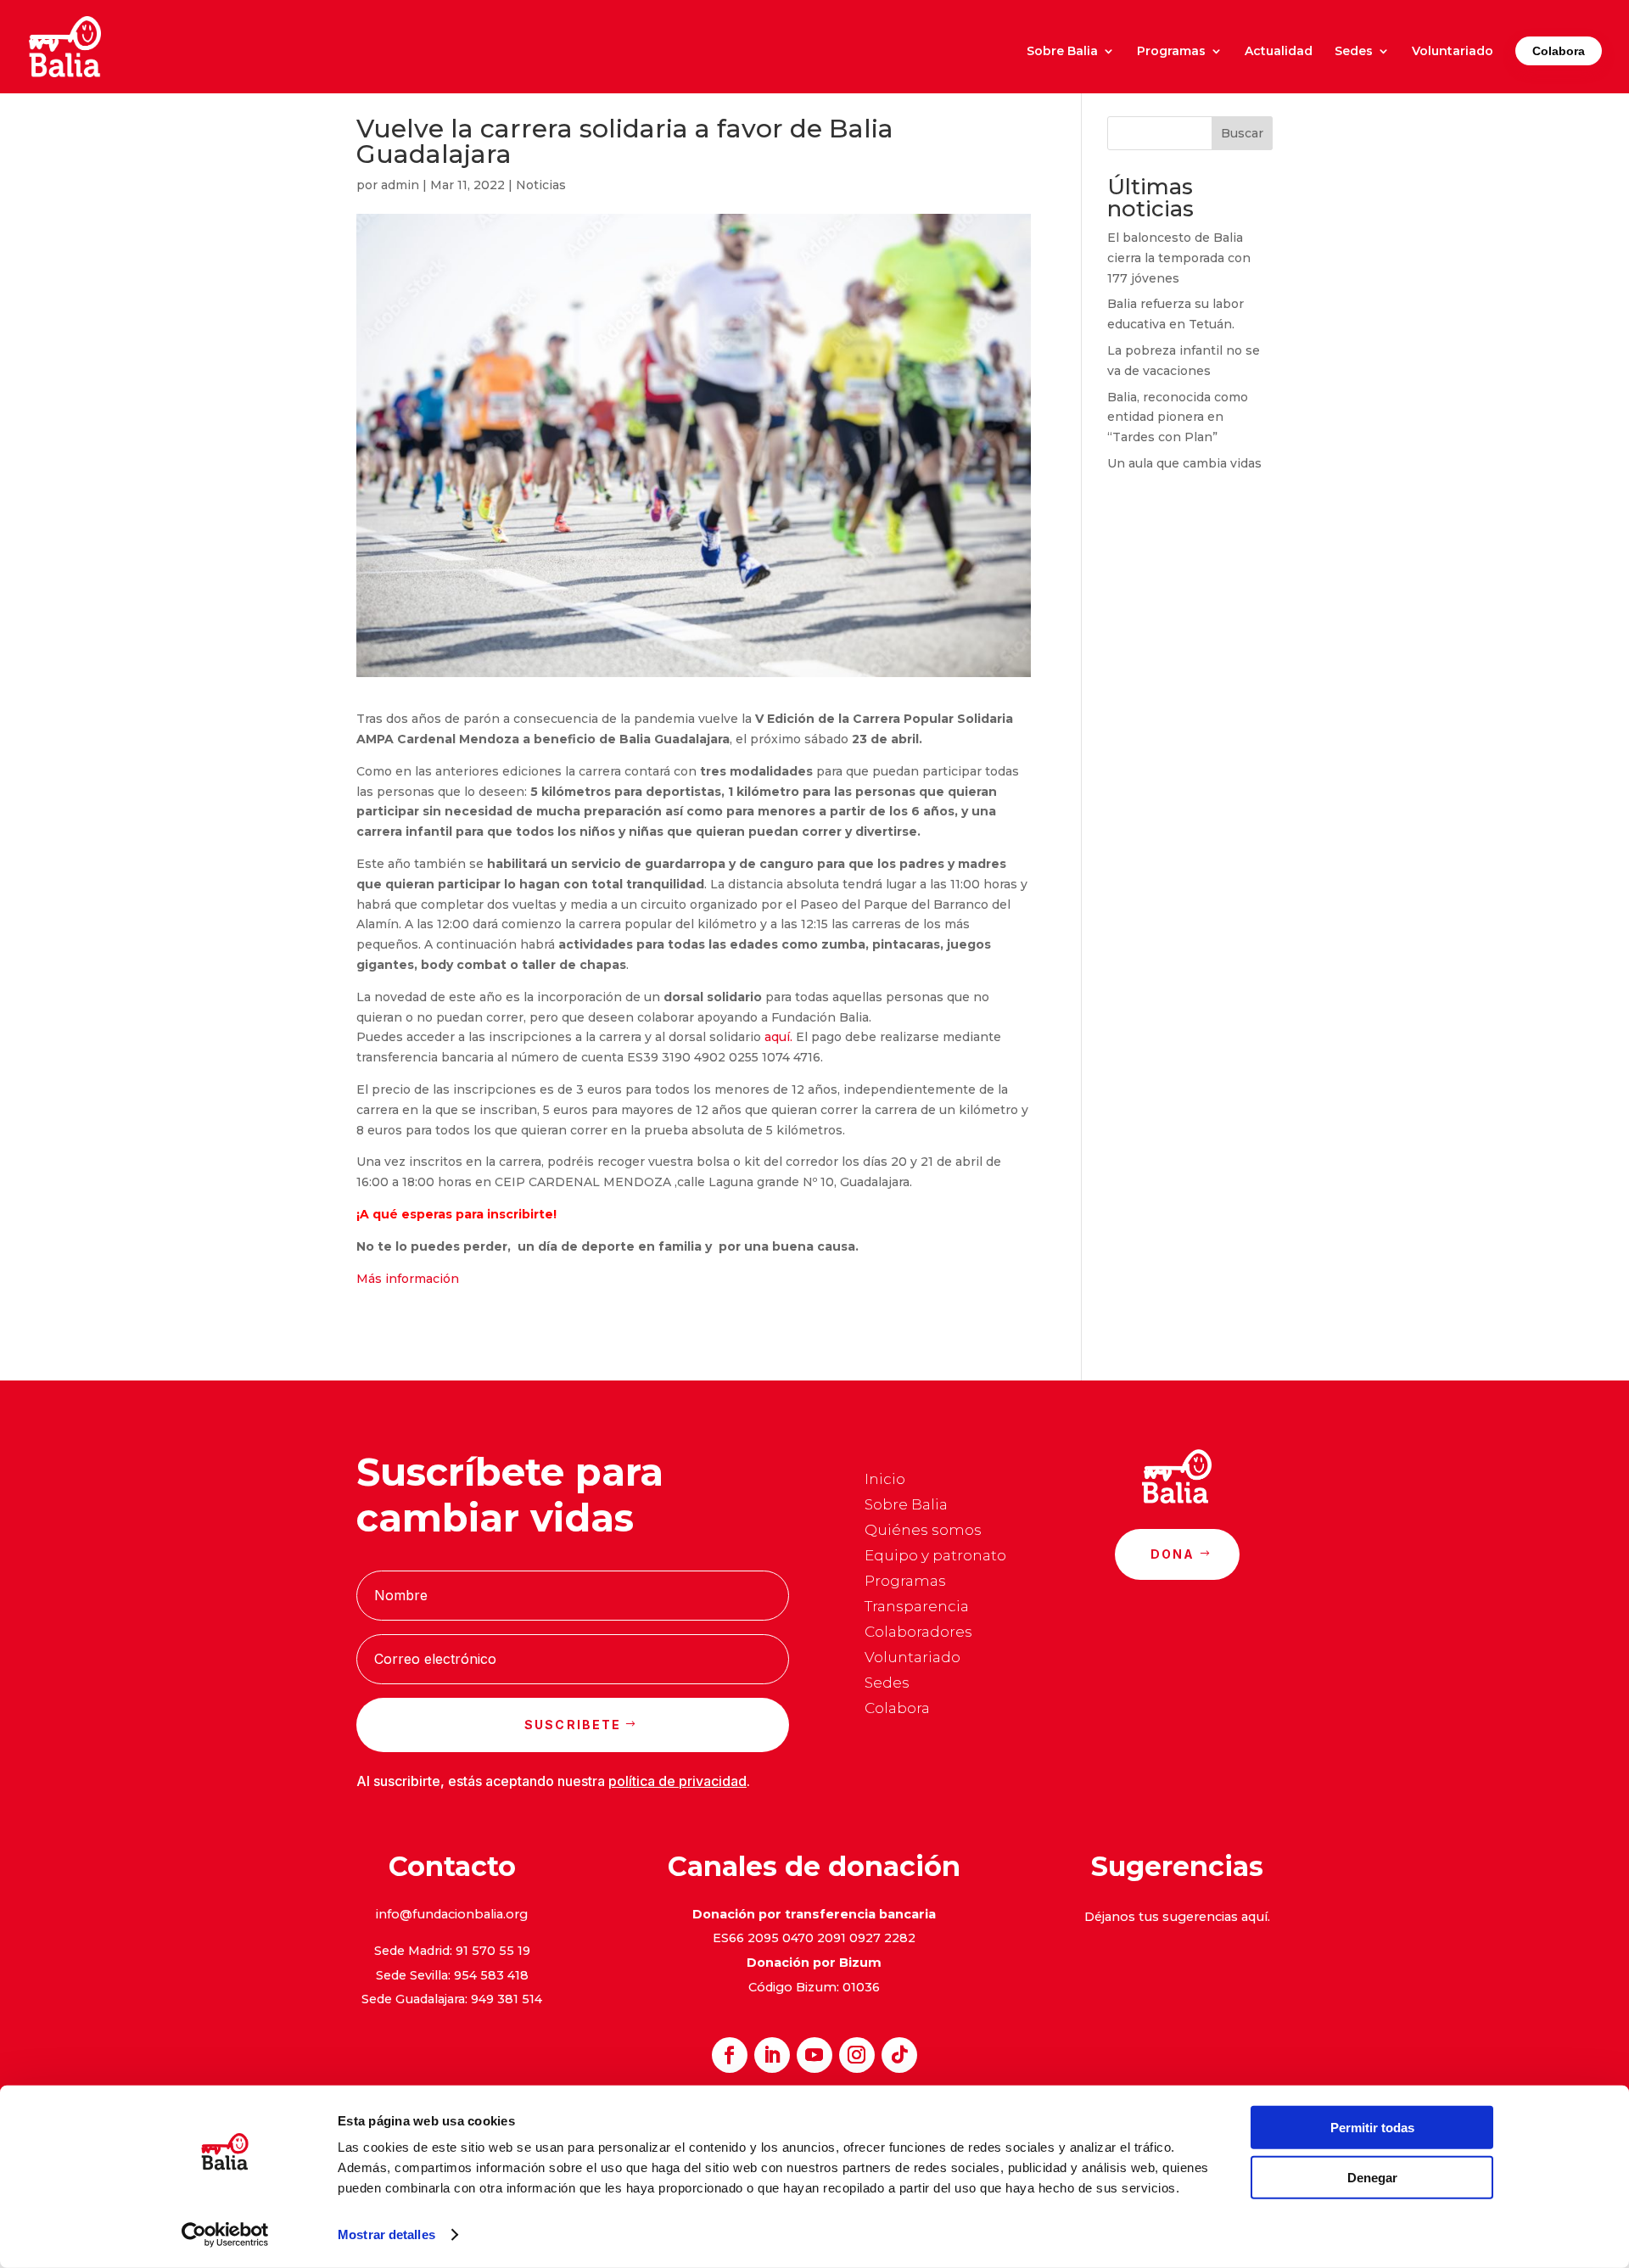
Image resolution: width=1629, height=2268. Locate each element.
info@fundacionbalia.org (452, 1914)
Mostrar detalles (386, 2234)
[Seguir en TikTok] (899, 2055)
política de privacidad (677, 1781)
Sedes (1354, 52)
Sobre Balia (1062, 52)
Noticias (541, 185)
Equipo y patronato (935, 1557)
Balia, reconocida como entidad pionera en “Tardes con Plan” (1178, 417)
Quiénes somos (923, 1531)
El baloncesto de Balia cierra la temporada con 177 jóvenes (1179, 258)
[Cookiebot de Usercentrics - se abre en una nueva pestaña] (225, 2235)
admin (400, 185)
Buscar (1242, 133)
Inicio (885, 1480)
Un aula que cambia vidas (1184, 463)
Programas (1171, 52)
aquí (1254, 1917)
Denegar (1372, 2177)
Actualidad (1279, 52)
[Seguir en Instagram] (857, 2055)
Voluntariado (1453, 52)
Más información (408, 1279)
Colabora (1559, 51)
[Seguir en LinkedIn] (772, 2055)
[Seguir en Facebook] (730, 2055)
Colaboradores (918, 1633)
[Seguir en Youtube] (814, 2055)
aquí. (777, 1037)
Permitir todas (1372, 2128)
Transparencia (917, 1607)
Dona (1173, 1554)
